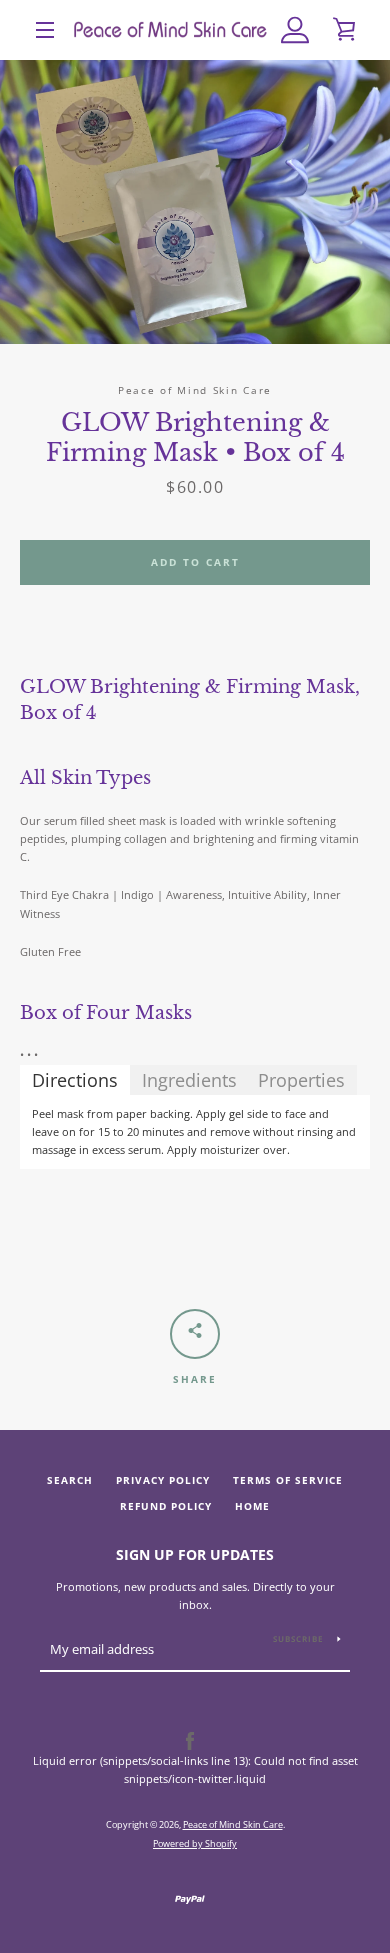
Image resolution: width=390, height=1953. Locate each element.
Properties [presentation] (301, 1080)
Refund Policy (166, 1506)
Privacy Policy (163, 1480)
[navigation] (45, 30)
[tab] (75, 1080)
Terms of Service (288, 1480)
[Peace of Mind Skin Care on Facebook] (190, 1740)
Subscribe (298, 1638)
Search (70, 1480)
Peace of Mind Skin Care (233, 1824)
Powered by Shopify (195, 1843)
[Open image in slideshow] (195, 202)
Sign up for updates (195, 1554)
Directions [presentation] (75, 1080)
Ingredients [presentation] (189, 1080)
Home (252, 1506)
